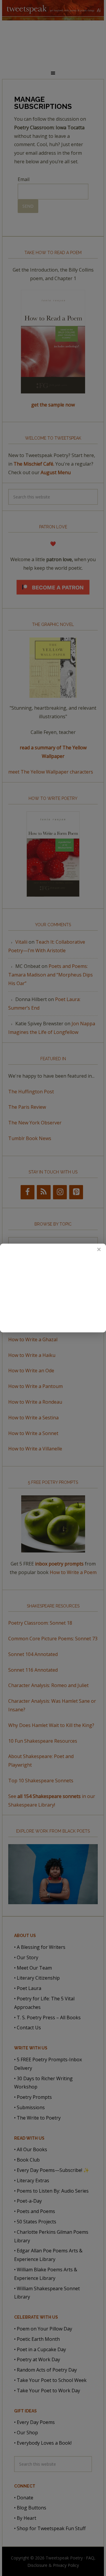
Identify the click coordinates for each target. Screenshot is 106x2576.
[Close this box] (99, 1250)
